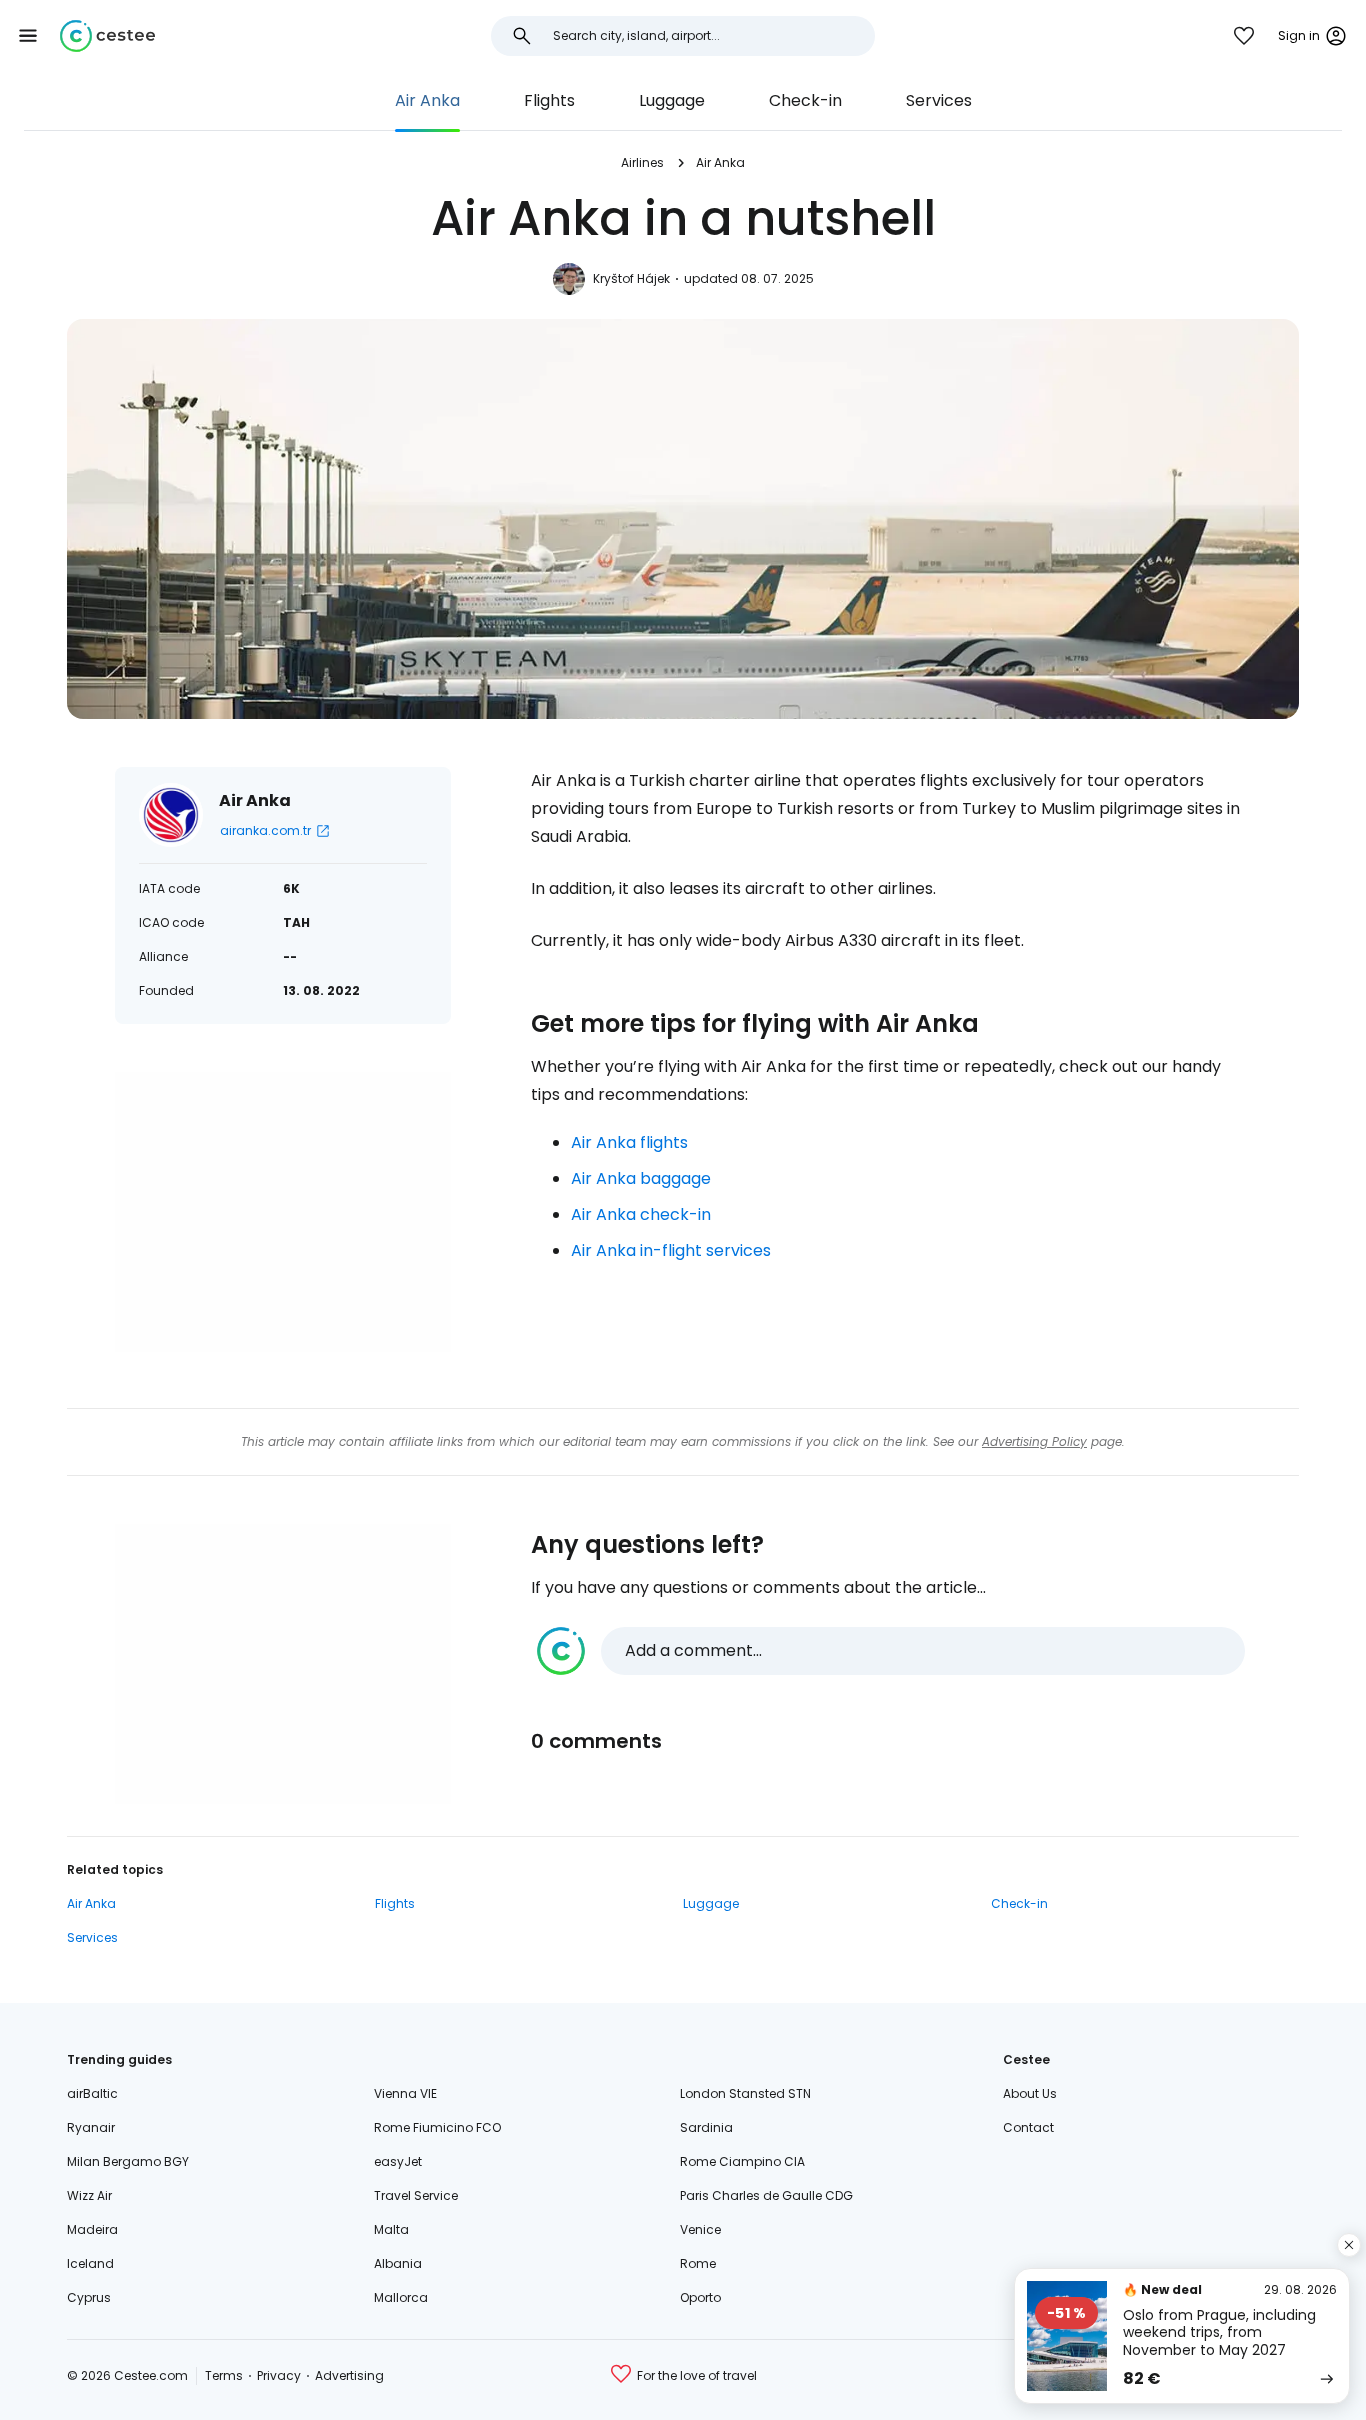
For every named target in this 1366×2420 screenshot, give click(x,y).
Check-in (805, 100)
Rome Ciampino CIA (742, 2161)
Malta (391, 2229)
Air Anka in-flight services (671, 1250)
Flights (549, 100)
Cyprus (89, 2297)
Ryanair (91, 2127)
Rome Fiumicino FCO (437, 2127)
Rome (698, 2263)
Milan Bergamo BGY (128, 2161)
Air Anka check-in (641, 1214)
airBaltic (92, 2093)
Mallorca (401, 2297)
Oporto (700, 2297)
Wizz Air (89, 2195)
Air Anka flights (629, 1142)
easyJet (398, 2161)
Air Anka (427, 100)
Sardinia (706, 2127)
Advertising (349, 2375)
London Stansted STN (745, 2093)
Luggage (672, 100)
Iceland (90, 2263)
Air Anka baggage (641, 1178)
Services (939, 100)
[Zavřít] (1349, 2245)
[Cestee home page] (107, 36)
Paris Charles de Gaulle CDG (766, 2195)
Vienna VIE (405, 2093)
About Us (1030, 2093)
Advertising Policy (1034, 1441)
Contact (1028, 2127)
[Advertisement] (283, 1212)
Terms (224, 2375)
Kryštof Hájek (631, 278)
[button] (28, 36)
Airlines (642, 162)
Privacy (279, 2375)
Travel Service (416, 2195)
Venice (700, 2229)
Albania (398, 2263)
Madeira (92, 2229)
